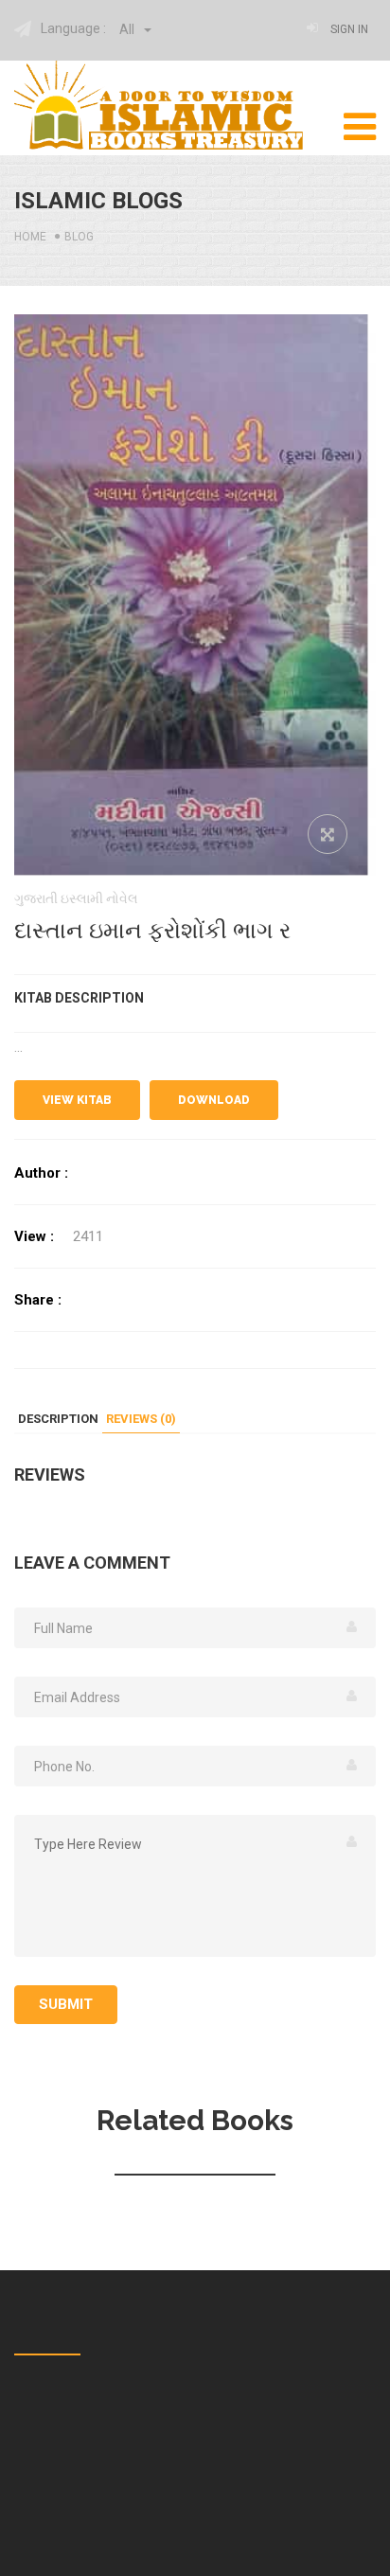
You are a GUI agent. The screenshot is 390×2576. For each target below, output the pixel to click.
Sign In (349, 29)
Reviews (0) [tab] (141, 1419)
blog (79, 237)
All (128, 29)
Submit (66, 2004)
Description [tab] (58, 1419)
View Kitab (77, 1100)
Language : (73, 28)
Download (214, 1100)
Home (30, 237)
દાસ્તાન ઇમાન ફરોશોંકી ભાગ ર (152, 931)
